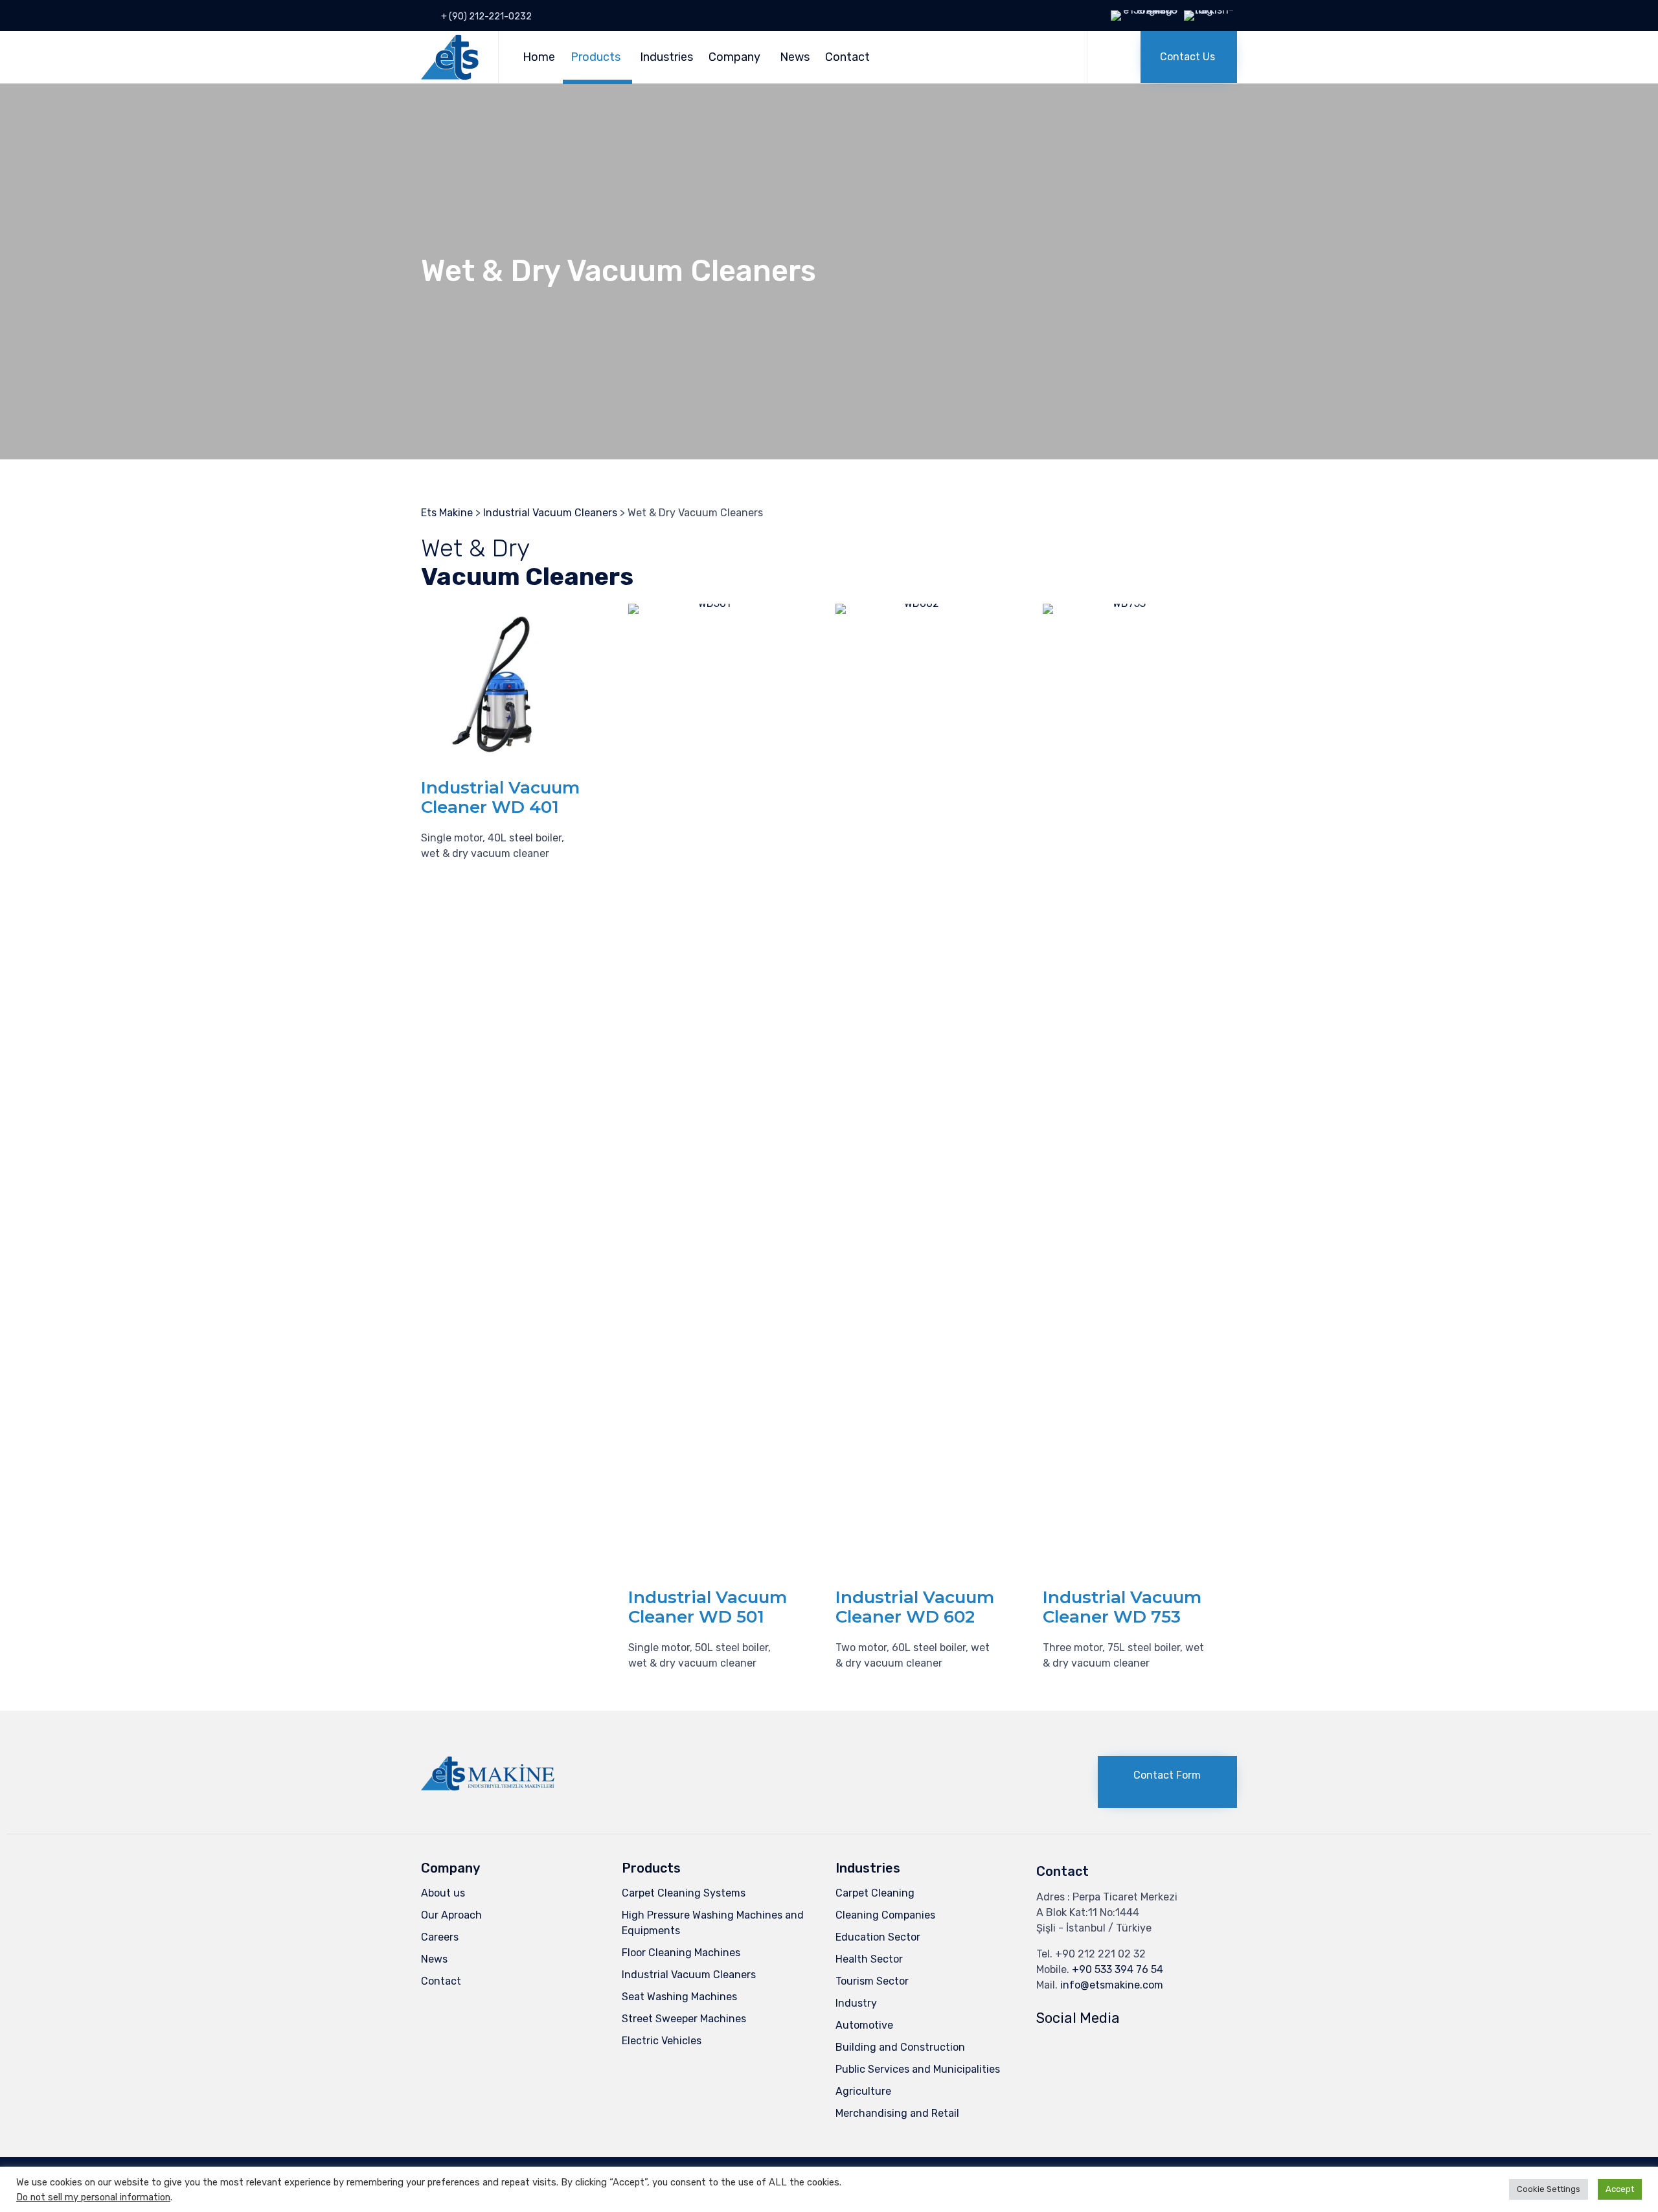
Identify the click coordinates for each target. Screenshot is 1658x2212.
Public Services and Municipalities (918, 2069)
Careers (440, 1937)
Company (734, 57)
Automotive (864, 2025)
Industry (856, 2003)
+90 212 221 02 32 (1100, 1954)
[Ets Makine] (450, 57)
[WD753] (1124, 603)
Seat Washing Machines (679, 1997)
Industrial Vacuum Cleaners (689, 1975)
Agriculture (863, 2091)
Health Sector (869, 1959)
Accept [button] (1620, 2189)
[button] (1189, 57)
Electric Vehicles (662, 2041)
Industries (666, 57)
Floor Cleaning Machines (681, 1953)
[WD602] (916, 603)
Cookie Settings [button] (1549, 2189)
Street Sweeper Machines (684, 2019)
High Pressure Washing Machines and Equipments (713, 1923)
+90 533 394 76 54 (1118, 1969)
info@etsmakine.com (1112, 1985)
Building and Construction (900, 2047)
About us (443, 1893)
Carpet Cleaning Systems (684, 1893)
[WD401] (502, 762)
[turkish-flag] (1210, 10)
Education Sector (878, 1937)
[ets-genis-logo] (488, 1787)
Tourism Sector (872, 1981)
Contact (847, 57)
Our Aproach (451, 1915)
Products (596, 57)
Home (539, 57)
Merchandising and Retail (897, 2113)
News (795, 57)
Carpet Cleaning (875, 1893)
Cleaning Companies (885, 1915)
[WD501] (709, 603)
